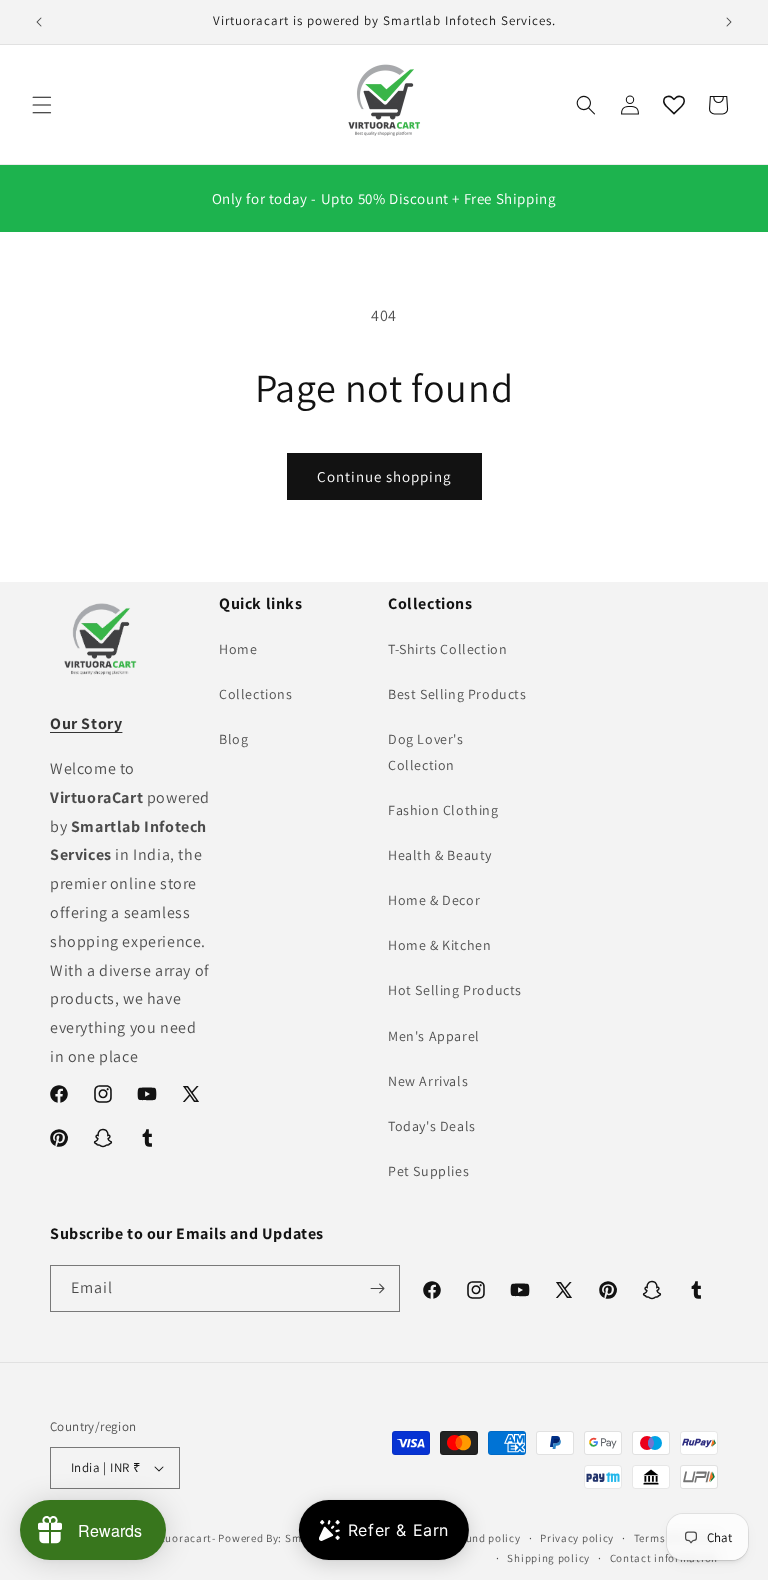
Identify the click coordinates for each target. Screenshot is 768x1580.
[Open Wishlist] (674, 105)
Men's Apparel (434, 1036)
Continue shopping (384, 476)
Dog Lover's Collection (426, 751)
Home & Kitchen (439, 945)
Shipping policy (548, 1558)
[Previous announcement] (39, 22)
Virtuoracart (179, 1538)
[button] (42, 105)
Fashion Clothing (443, 810)
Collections (256, 694)
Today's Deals (432, 1126)
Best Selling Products (457, 694)
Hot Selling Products (455, 990)
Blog (233, 739)
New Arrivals (428, 1081)
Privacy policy (577, 1538)
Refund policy (484, 1538)
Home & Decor (434, 900)
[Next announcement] (729, 22)
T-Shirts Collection (447, 649)
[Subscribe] (377, 1288)
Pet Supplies (428, 1171)
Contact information (664, 1558)
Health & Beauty (440, 855)
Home (238, 649)
